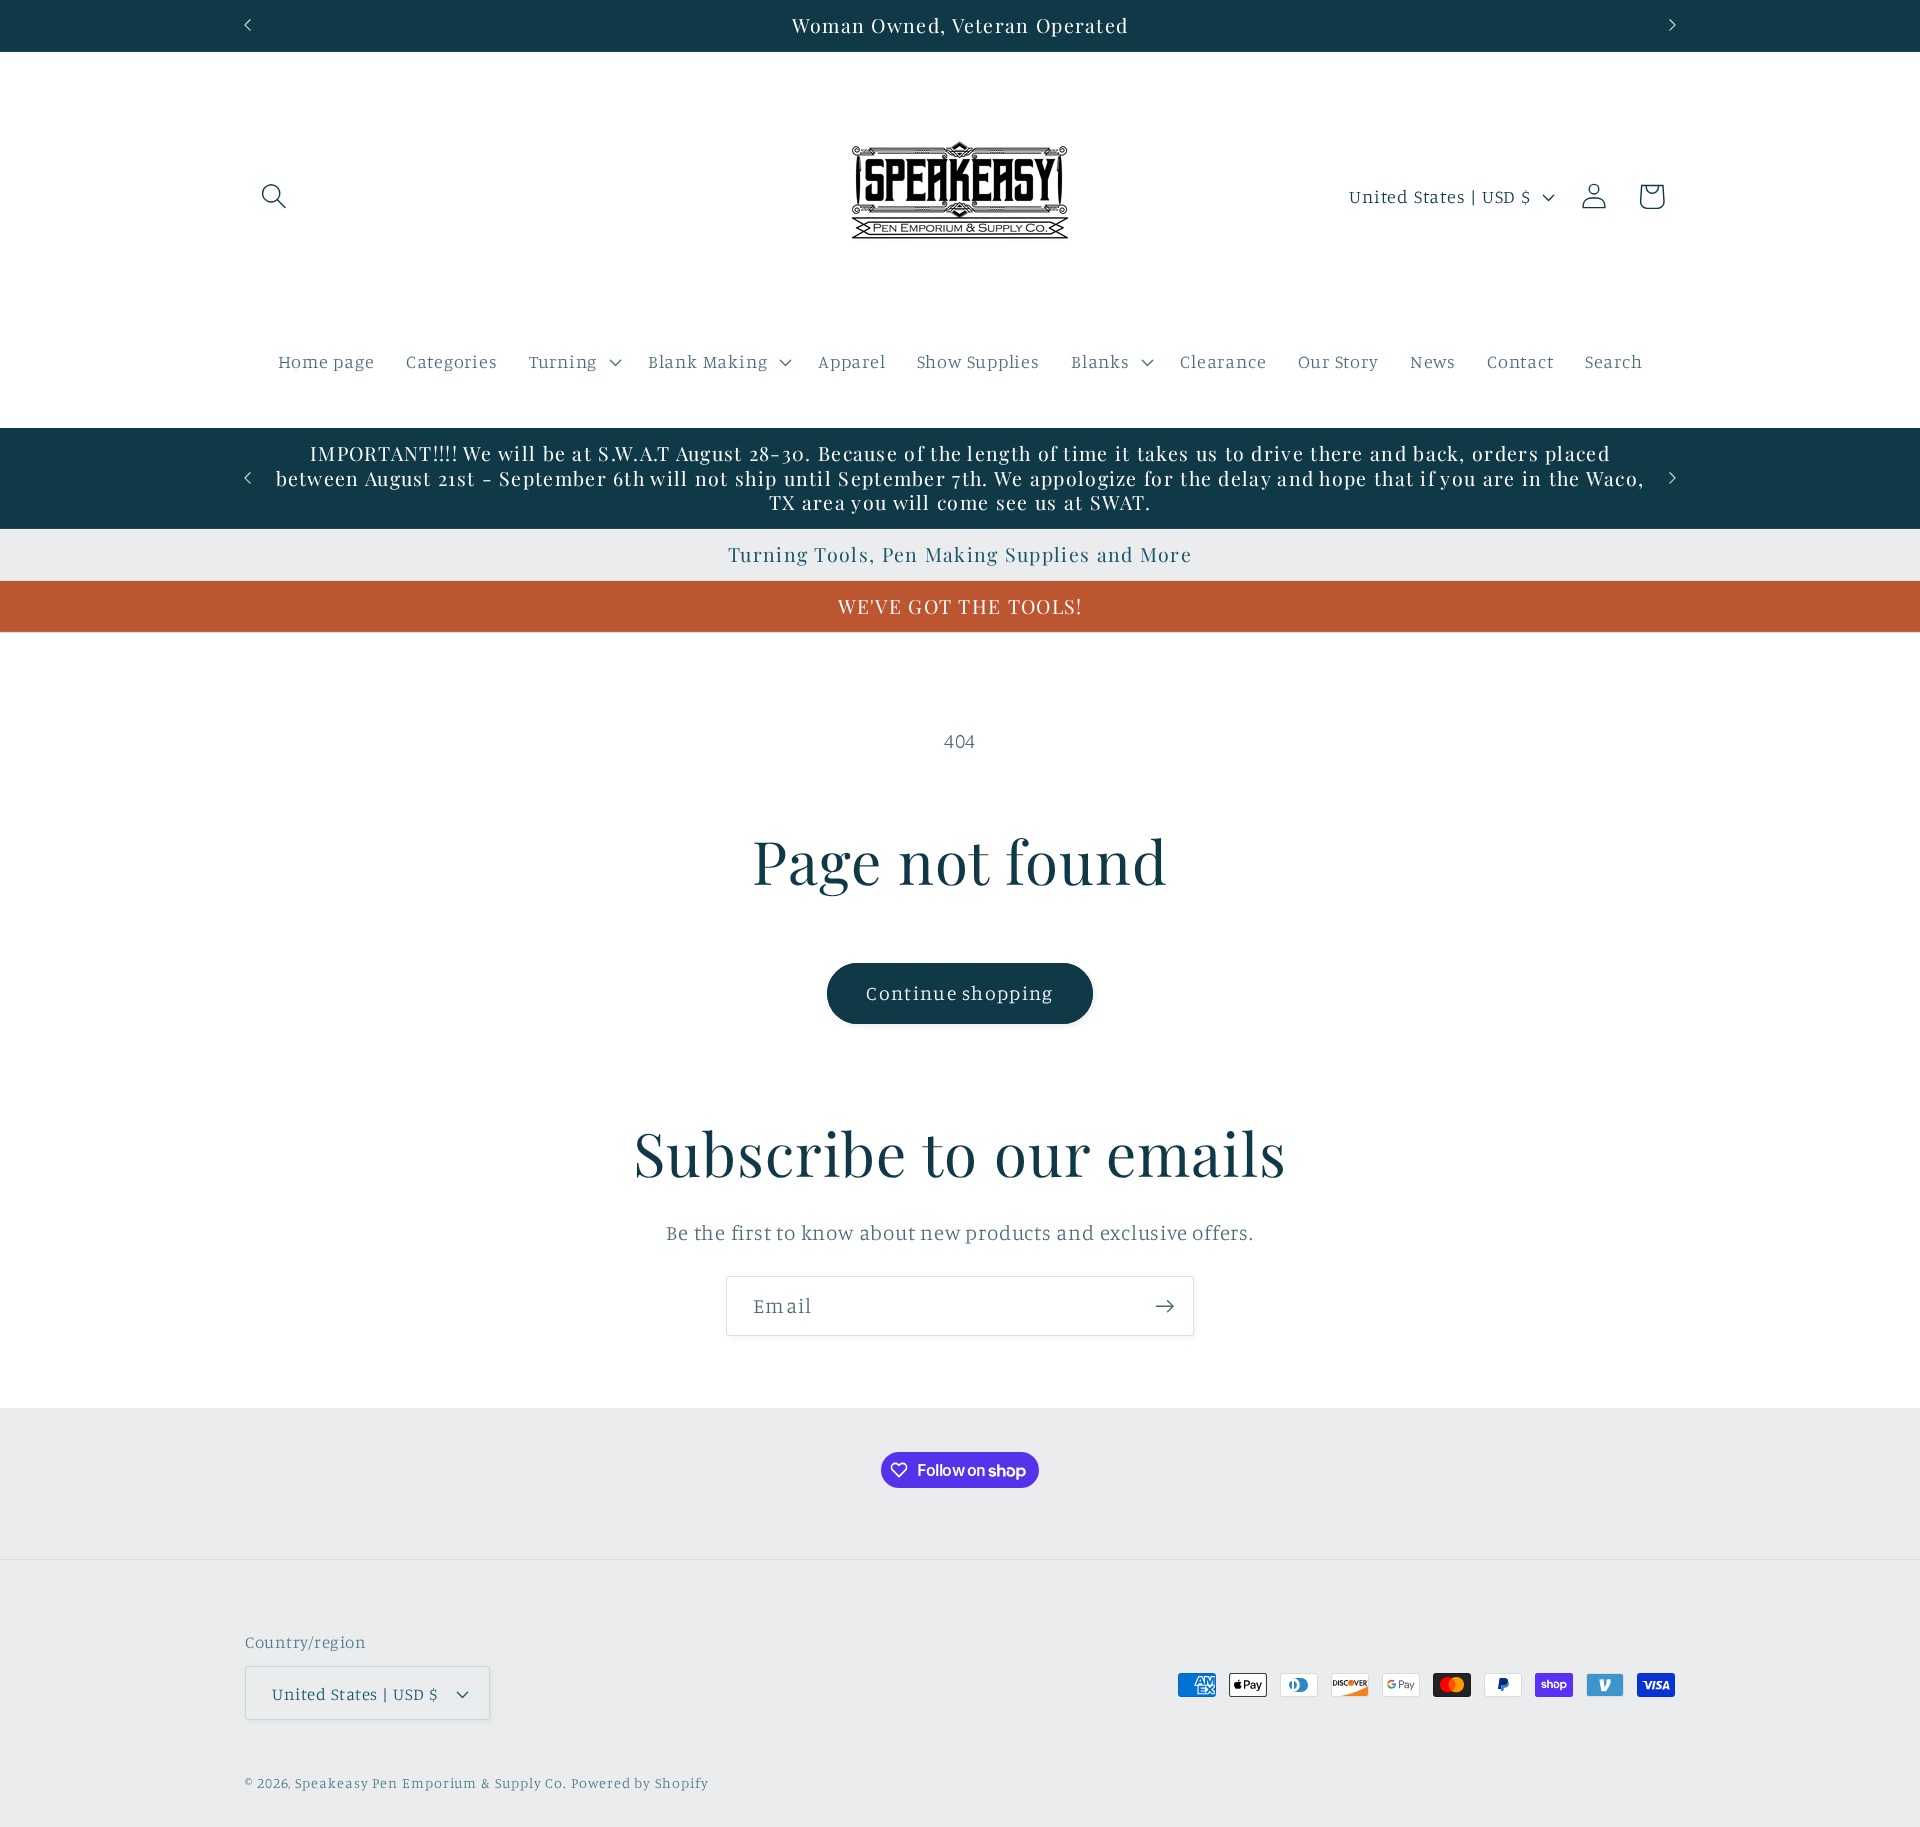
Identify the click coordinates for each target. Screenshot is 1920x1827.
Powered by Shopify (639, 1782)
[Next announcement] (1673, 25)
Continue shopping (959, 993)
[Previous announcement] (248, 25)
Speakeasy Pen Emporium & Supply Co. (431, 1782)
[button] (273, 196)
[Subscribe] (1164, 1306)
